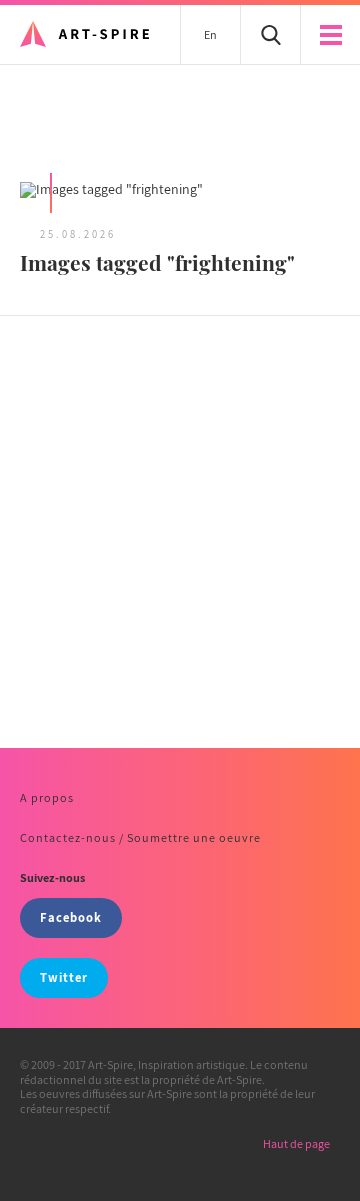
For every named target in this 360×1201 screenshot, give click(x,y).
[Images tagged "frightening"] (180, 191)
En (210, 34)
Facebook (71, 917)
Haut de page (296, 1143)
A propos (47, 797)
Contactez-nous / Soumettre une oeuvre (140, 837)
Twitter (64, 977)
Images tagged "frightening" (157, 262)
